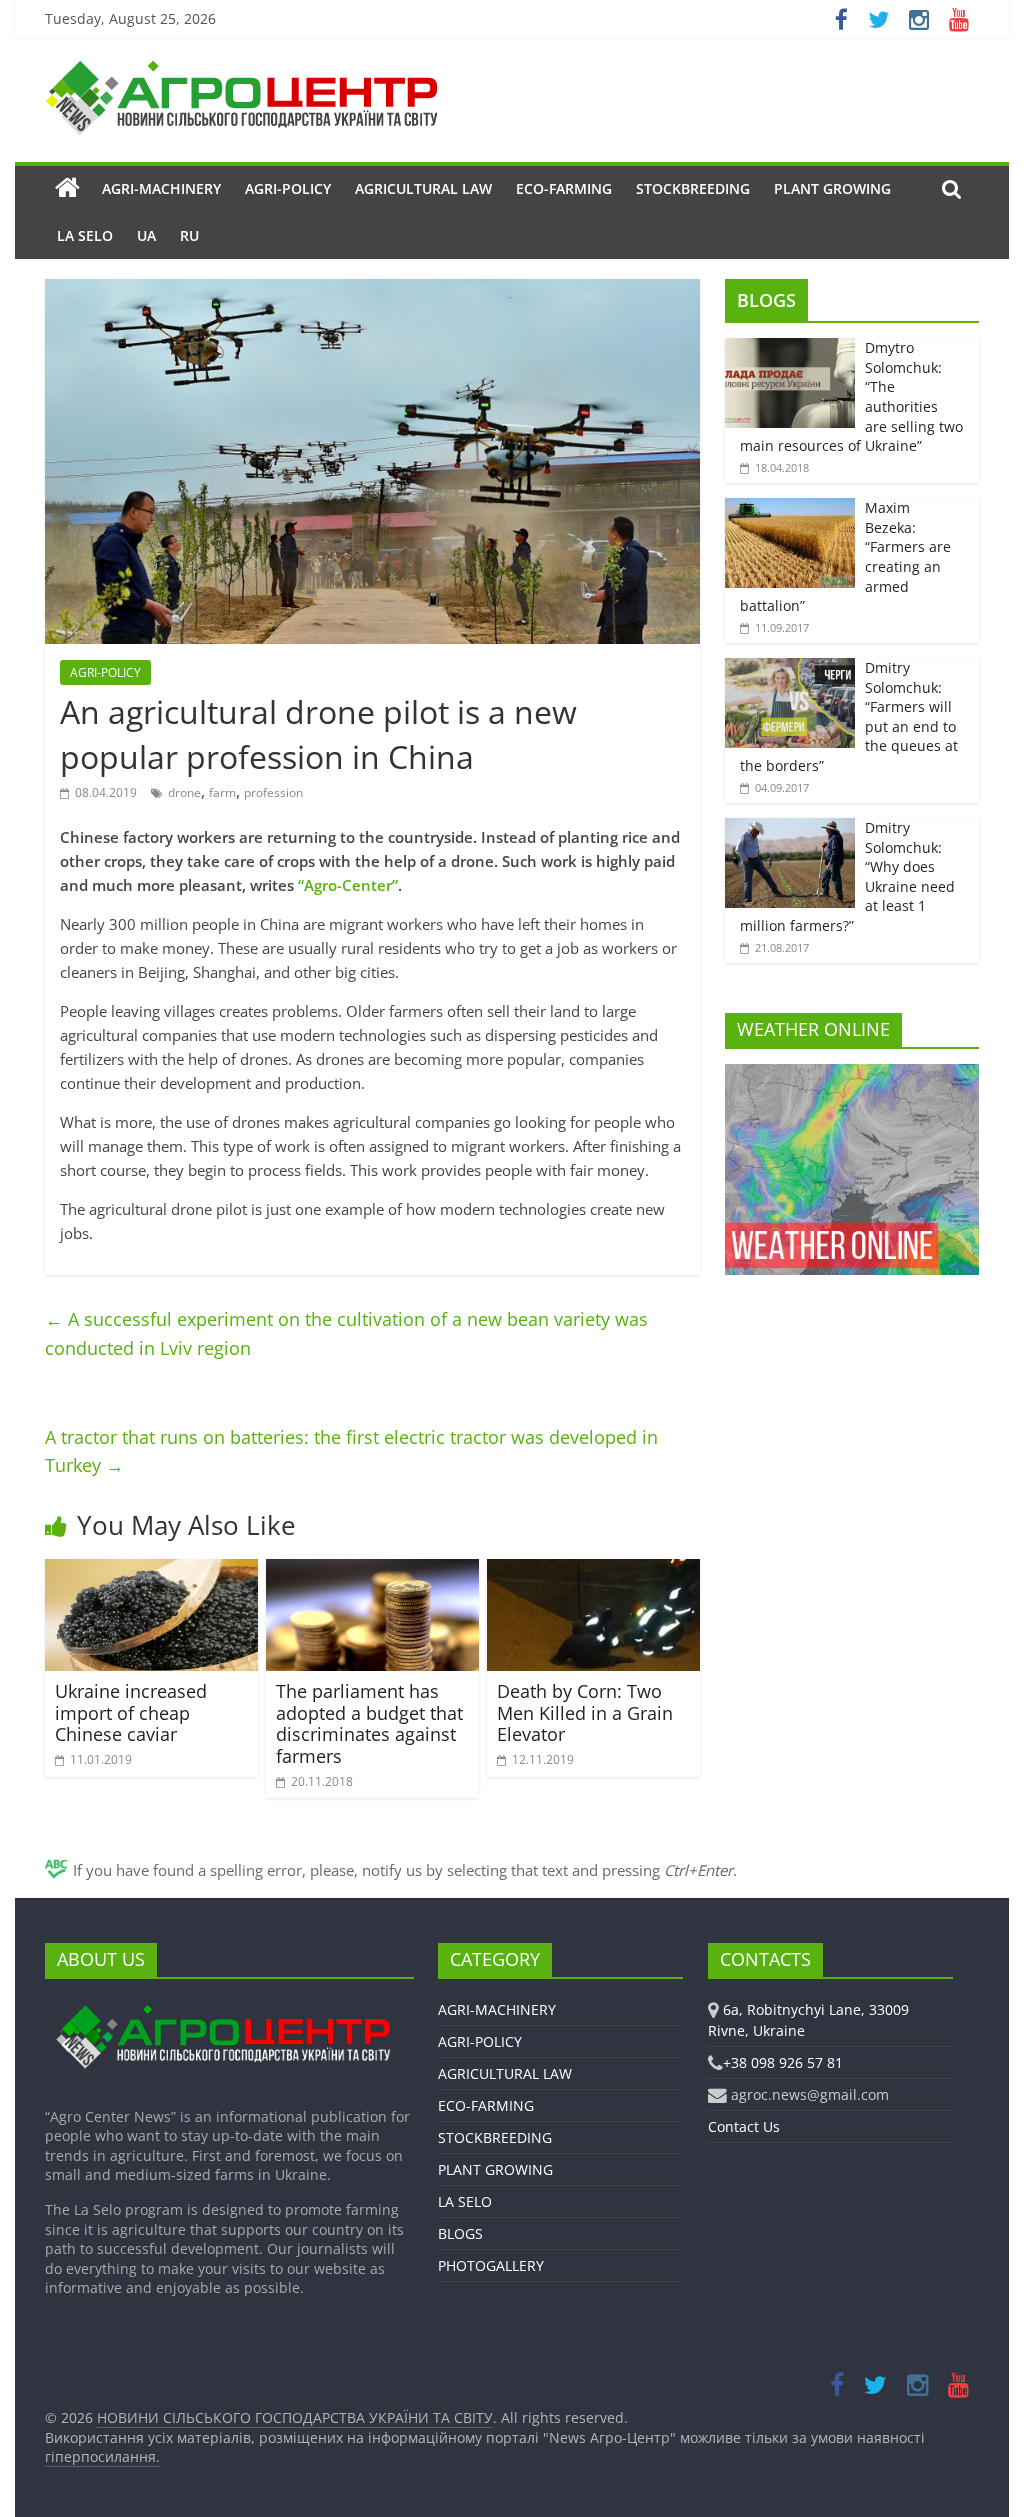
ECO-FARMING (564, 188)
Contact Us (744, 2126)
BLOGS (766, 300)
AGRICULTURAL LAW (423, 188)
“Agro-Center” (348, 885)
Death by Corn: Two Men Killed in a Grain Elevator (585, 1712)
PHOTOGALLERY (491, 2265)
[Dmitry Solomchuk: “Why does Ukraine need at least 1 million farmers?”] (790, 828)
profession (273, 792)
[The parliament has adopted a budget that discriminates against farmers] (372, 1571)
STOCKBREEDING (693, 188)
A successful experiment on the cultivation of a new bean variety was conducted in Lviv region (346, 1333)
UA (146, 235)
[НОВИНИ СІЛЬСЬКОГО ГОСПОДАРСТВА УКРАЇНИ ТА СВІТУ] (241, 70)
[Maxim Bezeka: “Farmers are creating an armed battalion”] (790, 508)
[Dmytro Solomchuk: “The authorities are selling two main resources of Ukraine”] (790, 348)
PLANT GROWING (832, 188)
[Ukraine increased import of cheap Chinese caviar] (151, 1571)
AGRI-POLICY (288, 188)
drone (184, 792)
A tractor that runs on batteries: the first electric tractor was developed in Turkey (351, 1451)
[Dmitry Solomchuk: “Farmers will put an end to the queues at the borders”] (790, 668)
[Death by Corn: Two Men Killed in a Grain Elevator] (593, 1571)
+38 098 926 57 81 (783, 2062)
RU (189, 235)
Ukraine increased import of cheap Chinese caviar (131, 1712)
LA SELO (85, 235)
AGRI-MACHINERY (161, 188)
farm (222, 792)
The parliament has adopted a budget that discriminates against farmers (369, 1723)
